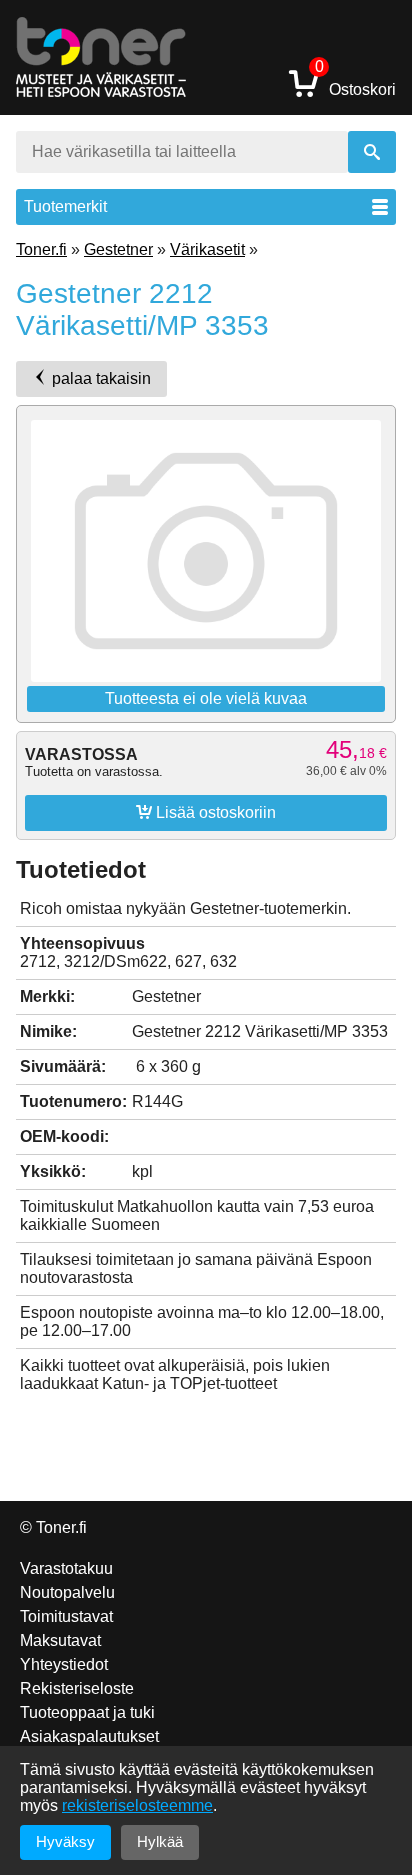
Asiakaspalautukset (89, 1736)
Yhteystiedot (64, 1664)
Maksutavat (60, 1640)
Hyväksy (65, 1841)
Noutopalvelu (67, 1592)
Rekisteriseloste (77, 1688)
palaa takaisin (99, 378)
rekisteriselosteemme (137, 1805)
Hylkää (160, 1841)
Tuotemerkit (65, 206)
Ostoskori (355, 82)
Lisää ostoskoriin (206, 812)
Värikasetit (207, 249)
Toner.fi (41, 249)
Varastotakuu (66, 1568)
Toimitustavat (66, 1616)
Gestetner (118, 249)
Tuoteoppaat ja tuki (87, 1712)
